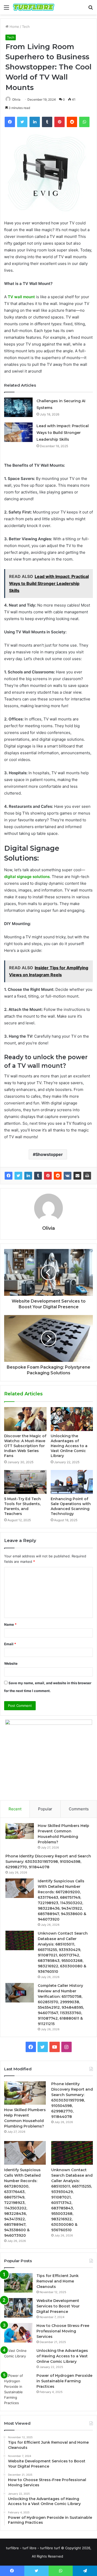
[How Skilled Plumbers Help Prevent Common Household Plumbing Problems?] (20, 1831)
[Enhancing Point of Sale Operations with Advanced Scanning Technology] (72, 1482)
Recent (15, 1809)
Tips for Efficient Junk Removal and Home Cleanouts (58, 2281)
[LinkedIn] (28, 1176)
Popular (45, 1809)
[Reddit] (58, 1176)
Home (14, 27)
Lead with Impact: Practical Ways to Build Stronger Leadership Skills (63, 433)
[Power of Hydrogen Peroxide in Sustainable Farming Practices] (18, 2389)
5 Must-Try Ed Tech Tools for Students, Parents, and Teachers (23, 1506)
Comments (79, 1809)
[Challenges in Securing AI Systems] (18, 407)
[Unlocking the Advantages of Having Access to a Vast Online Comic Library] (72, 1419)
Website (11, 1663)
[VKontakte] (68, 1176)
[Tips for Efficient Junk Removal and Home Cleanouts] (18, 2283)
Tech (26, 27)
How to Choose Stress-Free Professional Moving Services (63, 2331)
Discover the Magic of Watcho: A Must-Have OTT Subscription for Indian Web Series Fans (25, 1446)
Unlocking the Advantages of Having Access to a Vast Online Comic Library (69, 1446)
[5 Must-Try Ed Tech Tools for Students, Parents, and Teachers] (25, 1482)
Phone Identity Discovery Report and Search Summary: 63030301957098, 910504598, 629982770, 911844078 (48, 1862)
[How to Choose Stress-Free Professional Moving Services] (18, 2333)
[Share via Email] (77, 1176)
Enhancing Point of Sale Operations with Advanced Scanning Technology (71, 1506)
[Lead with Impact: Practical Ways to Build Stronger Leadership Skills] (18, 432)
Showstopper (49, 1154)
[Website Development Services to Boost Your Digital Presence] (18, 2308)
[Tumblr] (38, 1176)
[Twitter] (18, 1176)
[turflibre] (34, 7)
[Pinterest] (48, 1176)
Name (10, 1624)
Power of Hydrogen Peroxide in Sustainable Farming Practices (64, 2381)
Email (10, 1644)
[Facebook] (9, 1176)
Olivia (16, 99)
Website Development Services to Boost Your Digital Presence (58, 2306)
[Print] (87, 1176)
